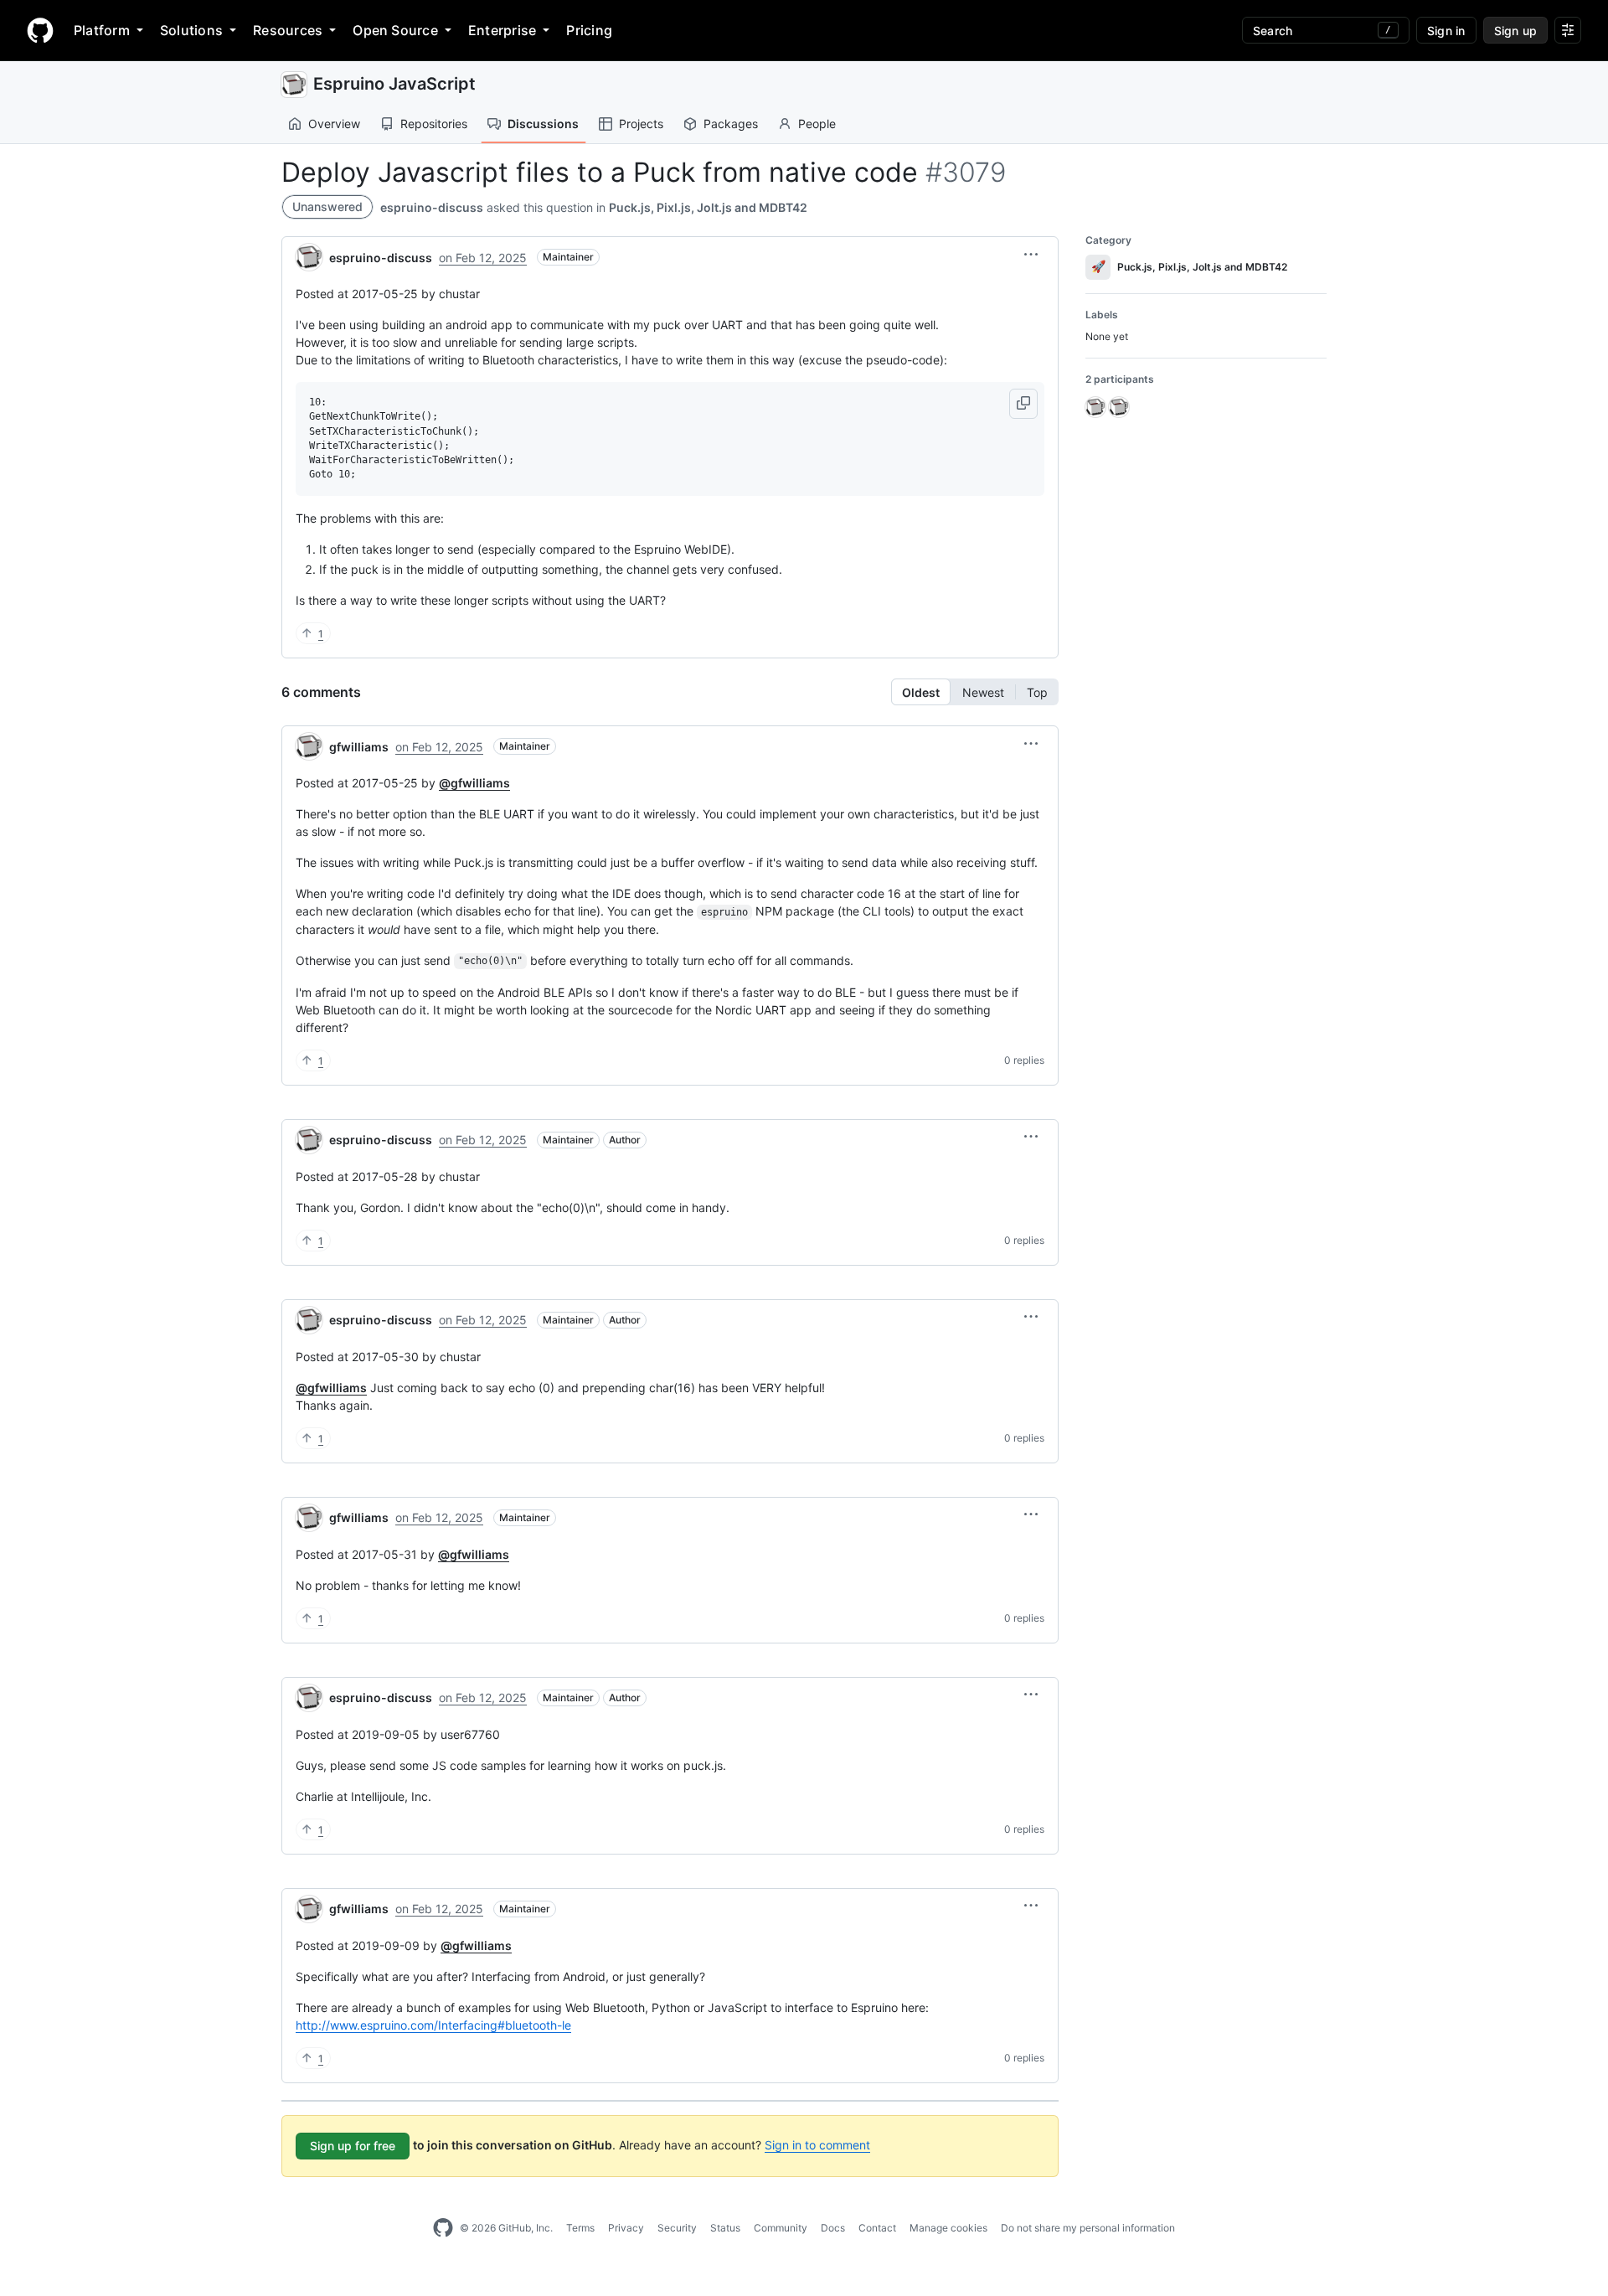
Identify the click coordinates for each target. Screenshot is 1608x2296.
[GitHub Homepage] (443, 2228)
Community (781, 2228)
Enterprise (502, 30)
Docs (833, 2228)
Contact (877, 2228)
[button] (1031, 255)
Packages (731, 124)
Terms (580, 2228)
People (817, 124)
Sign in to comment (817, 2145)
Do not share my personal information (1088, 2228)
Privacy (626, 2228)
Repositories (434, 124)
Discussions (543, 124)
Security (677, 2228)
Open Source (395, 30)
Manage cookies (948, 2228)
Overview (334, 124)
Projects (641, 124)
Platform (102, 30)
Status (725, 2228)
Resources (288, 30)
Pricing (589, 30)
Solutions (191, 30)
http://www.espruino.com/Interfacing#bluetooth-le (433, 2025)
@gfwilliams (474, 783)
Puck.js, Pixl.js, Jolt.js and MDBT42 (708, 207)
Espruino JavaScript (394, 84)
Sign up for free (353, 2146)
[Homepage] (40, 30)
